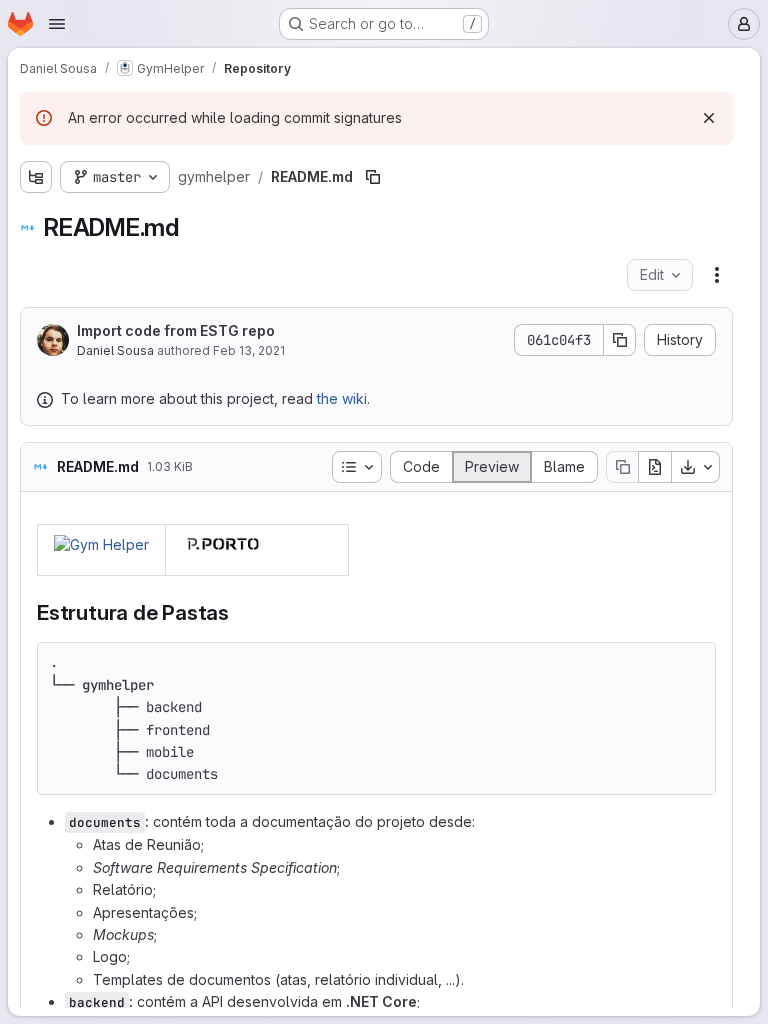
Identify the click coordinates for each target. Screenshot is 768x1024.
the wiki (342, 398)
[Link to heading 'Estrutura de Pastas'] (240, 612)
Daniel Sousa (115, 350)
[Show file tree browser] (36, 177)
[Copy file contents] (622, 467)
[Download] (696, 467)
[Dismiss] (709, 118)
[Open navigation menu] (57, 24)
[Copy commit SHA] (620, 340)
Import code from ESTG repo (176, 330)
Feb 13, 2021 (249, 350)
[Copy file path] (373, 177)
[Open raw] (655, 467)
